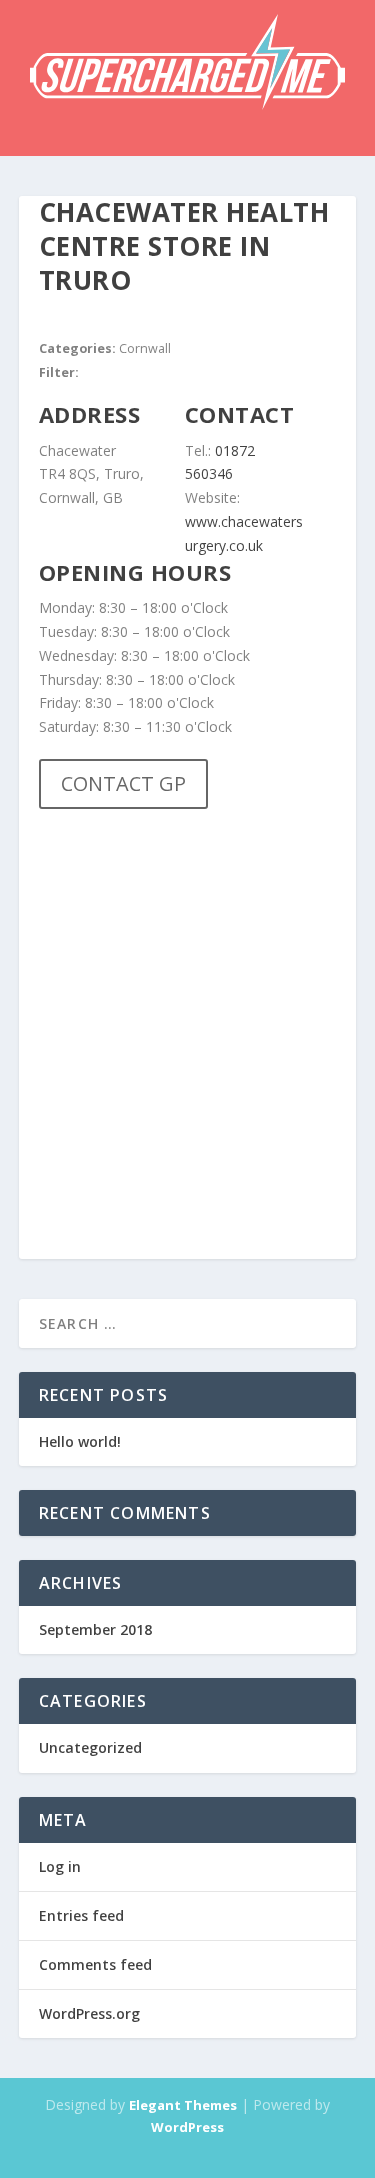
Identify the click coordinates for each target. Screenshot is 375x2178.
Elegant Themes (183, 2105)
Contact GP (123, 783)
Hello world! (80, 1441)
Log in (60, 1866)
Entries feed (81, 1915)
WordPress (187, 2127)
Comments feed (95, 1964)
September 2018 (95, 1629)
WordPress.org (89, 2013)
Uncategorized (90, 1747)
